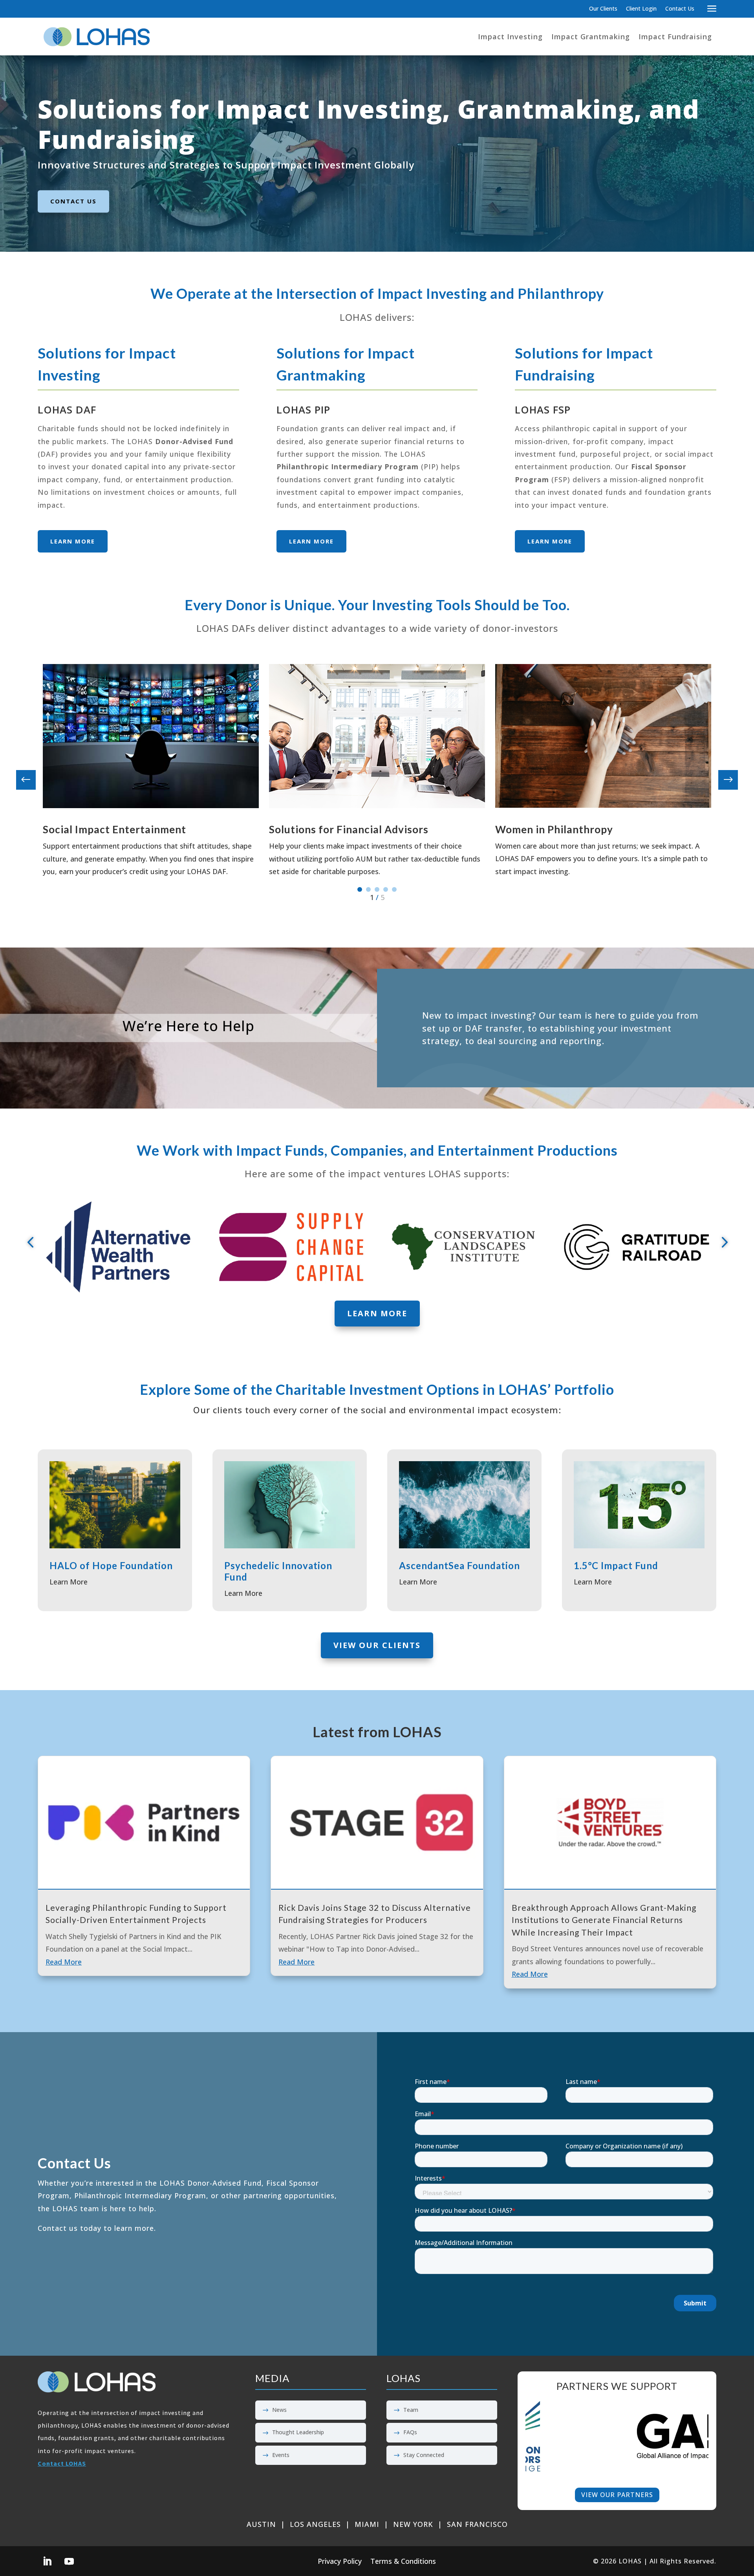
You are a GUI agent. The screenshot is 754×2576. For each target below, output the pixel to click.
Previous (32, 780)
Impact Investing (510, 37)
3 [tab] (377, 889)
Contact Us (680, 9)
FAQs (410, 2432)
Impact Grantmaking (591, 37)
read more (64, 1962)
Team (411, 2410)
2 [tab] (368, 889)
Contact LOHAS (62, 2463)
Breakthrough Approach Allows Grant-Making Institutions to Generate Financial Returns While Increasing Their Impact (604, 1920)
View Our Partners (617, 2495)
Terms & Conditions (403, 2562)
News (279, 2410)
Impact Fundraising (675, 37)
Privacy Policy (340, 2562)
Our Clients (603, 9)
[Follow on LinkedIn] (47, 2561)
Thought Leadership (298, 2432)
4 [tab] (386, 889)
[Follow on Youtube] (69, 2561)
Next (722, 780)
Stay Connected (424, 2455)
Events (281, 2455)
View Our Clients (377, 1645)
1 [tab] (360, 889)
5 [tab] (394, 889)
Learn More (73, 541)
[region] (617, 2436)
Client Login (641, 9)
